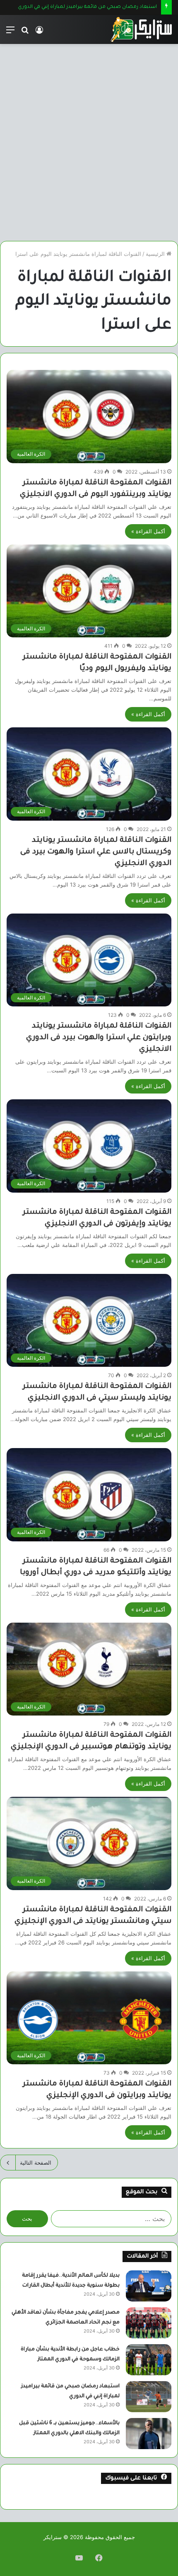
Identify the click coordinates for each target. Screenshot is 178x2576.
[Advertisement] (89, 146)
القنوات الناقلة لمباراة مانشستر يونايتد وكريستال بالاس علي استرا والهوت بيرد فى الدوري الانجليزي (96, 852)
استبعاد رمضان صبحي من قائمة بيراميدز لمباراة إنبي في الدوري (87, 7)
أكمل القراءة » (148, 531)
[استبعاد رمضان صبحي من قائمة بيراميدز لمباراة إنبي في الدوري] (149, 2397)
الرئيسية (156, 254)
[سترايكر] (141, 29)
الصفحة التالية (36, 2163)
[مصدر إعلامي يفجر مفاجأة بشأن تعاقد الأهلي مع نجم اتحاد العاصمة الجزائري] (149, 2323)
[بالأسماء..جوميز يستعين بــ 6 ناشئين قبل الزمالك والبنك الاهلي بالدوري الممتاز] (149, 2434)
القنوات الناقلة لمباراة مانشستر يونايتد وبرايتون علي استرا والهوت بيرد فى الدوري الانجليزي (99, 1038)
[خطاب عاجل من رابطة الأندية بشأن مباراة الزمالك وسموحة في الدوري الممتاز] (149, 2360)
